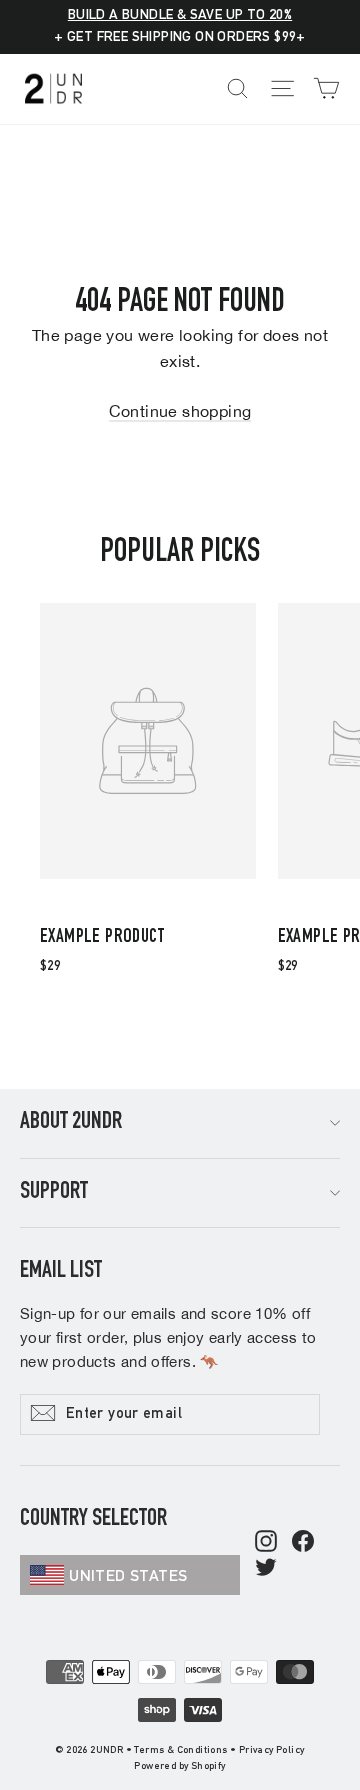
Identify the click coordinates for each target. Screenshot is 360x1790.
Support (54, 1193)
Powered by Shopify (179, 1767)
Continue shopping (180, 411)
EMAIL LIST (61, 1272)
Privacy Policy (272, 1751)
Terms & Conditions (180, 1751)
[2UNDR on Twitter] (266, 1569)
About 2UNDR (71, 1123)
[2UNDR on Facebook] (303, 1543)
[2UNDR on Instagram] (266, 1543)
